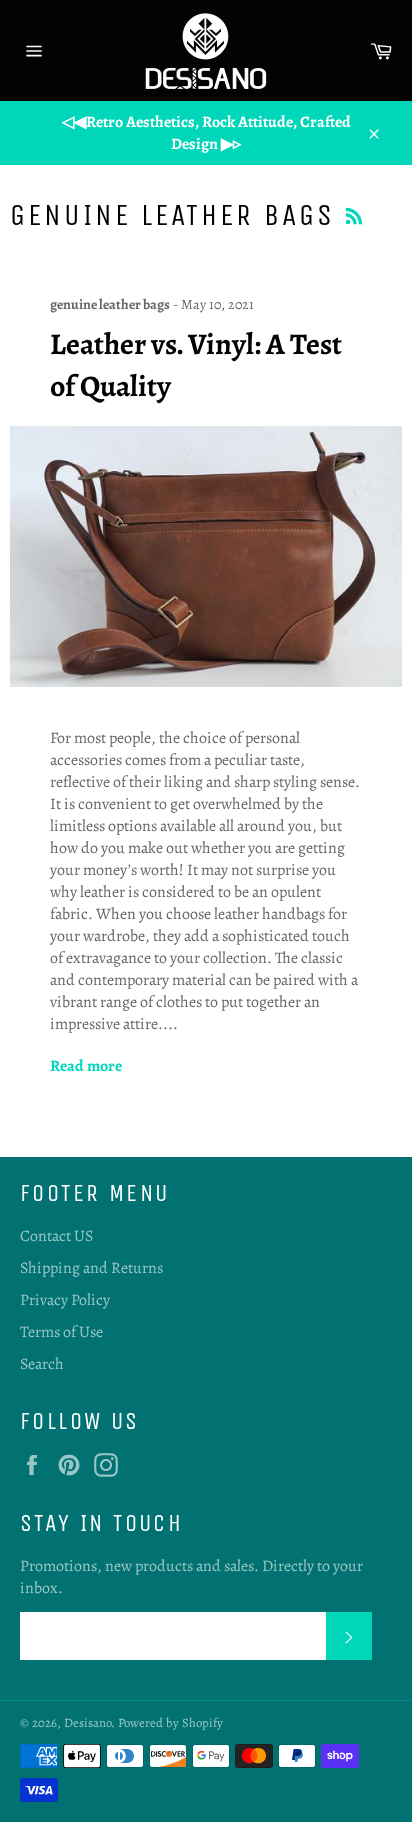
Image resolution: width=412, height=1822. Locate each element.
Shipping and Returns (91, 1268)
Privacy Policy (65, 1300)
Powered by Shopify (170, 1722)
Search (42, 1364)
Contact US (56, 1236)
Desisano (87, 1722)
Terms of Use (61, 1332)
